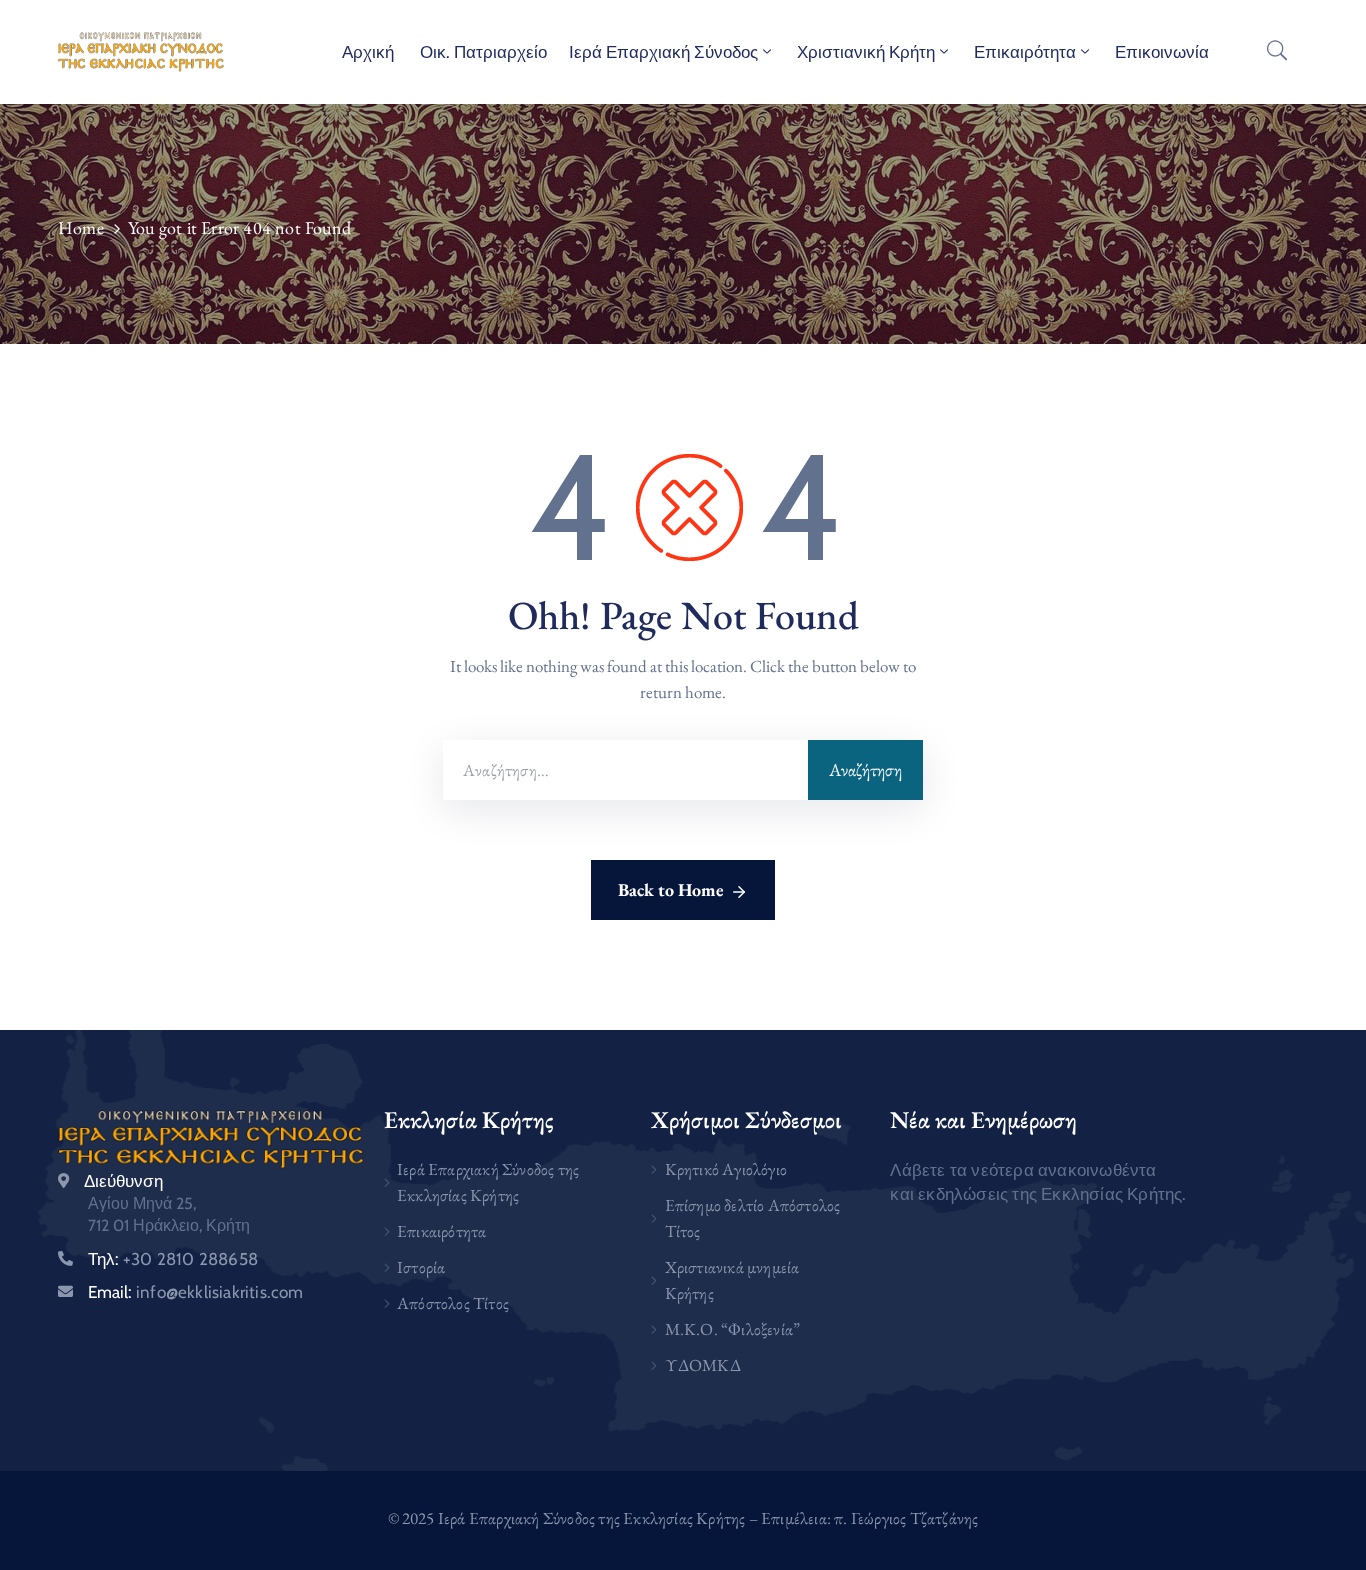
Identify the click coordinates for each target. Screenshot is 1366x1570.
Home (81, 227)
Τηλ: (173, 1259)
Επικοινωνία (1162, 52)
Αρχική (368, 52)
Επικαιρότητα (1025, 52)
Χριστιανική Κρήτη (866, 52)
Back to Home (671, 889)
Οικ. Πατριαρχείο (481, 52)
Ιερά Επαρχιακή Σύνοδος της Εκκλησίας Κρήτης (488, 1182)
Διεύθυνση (123, 1181)
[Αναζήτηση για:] (625, 770)
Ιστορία (421, 1267)
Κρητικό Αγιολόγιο (726, 1169)
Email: (196, 1292)
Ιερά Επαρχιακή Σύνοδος (663, 52)
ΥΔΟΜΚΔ (703, 1365)
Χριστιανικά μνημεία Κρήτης (732, 1280)
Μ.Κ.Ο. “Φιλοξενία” (733, 1329)
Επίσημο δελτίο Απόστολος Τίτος (753, 1218)
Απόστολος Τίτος (453, 1303)
